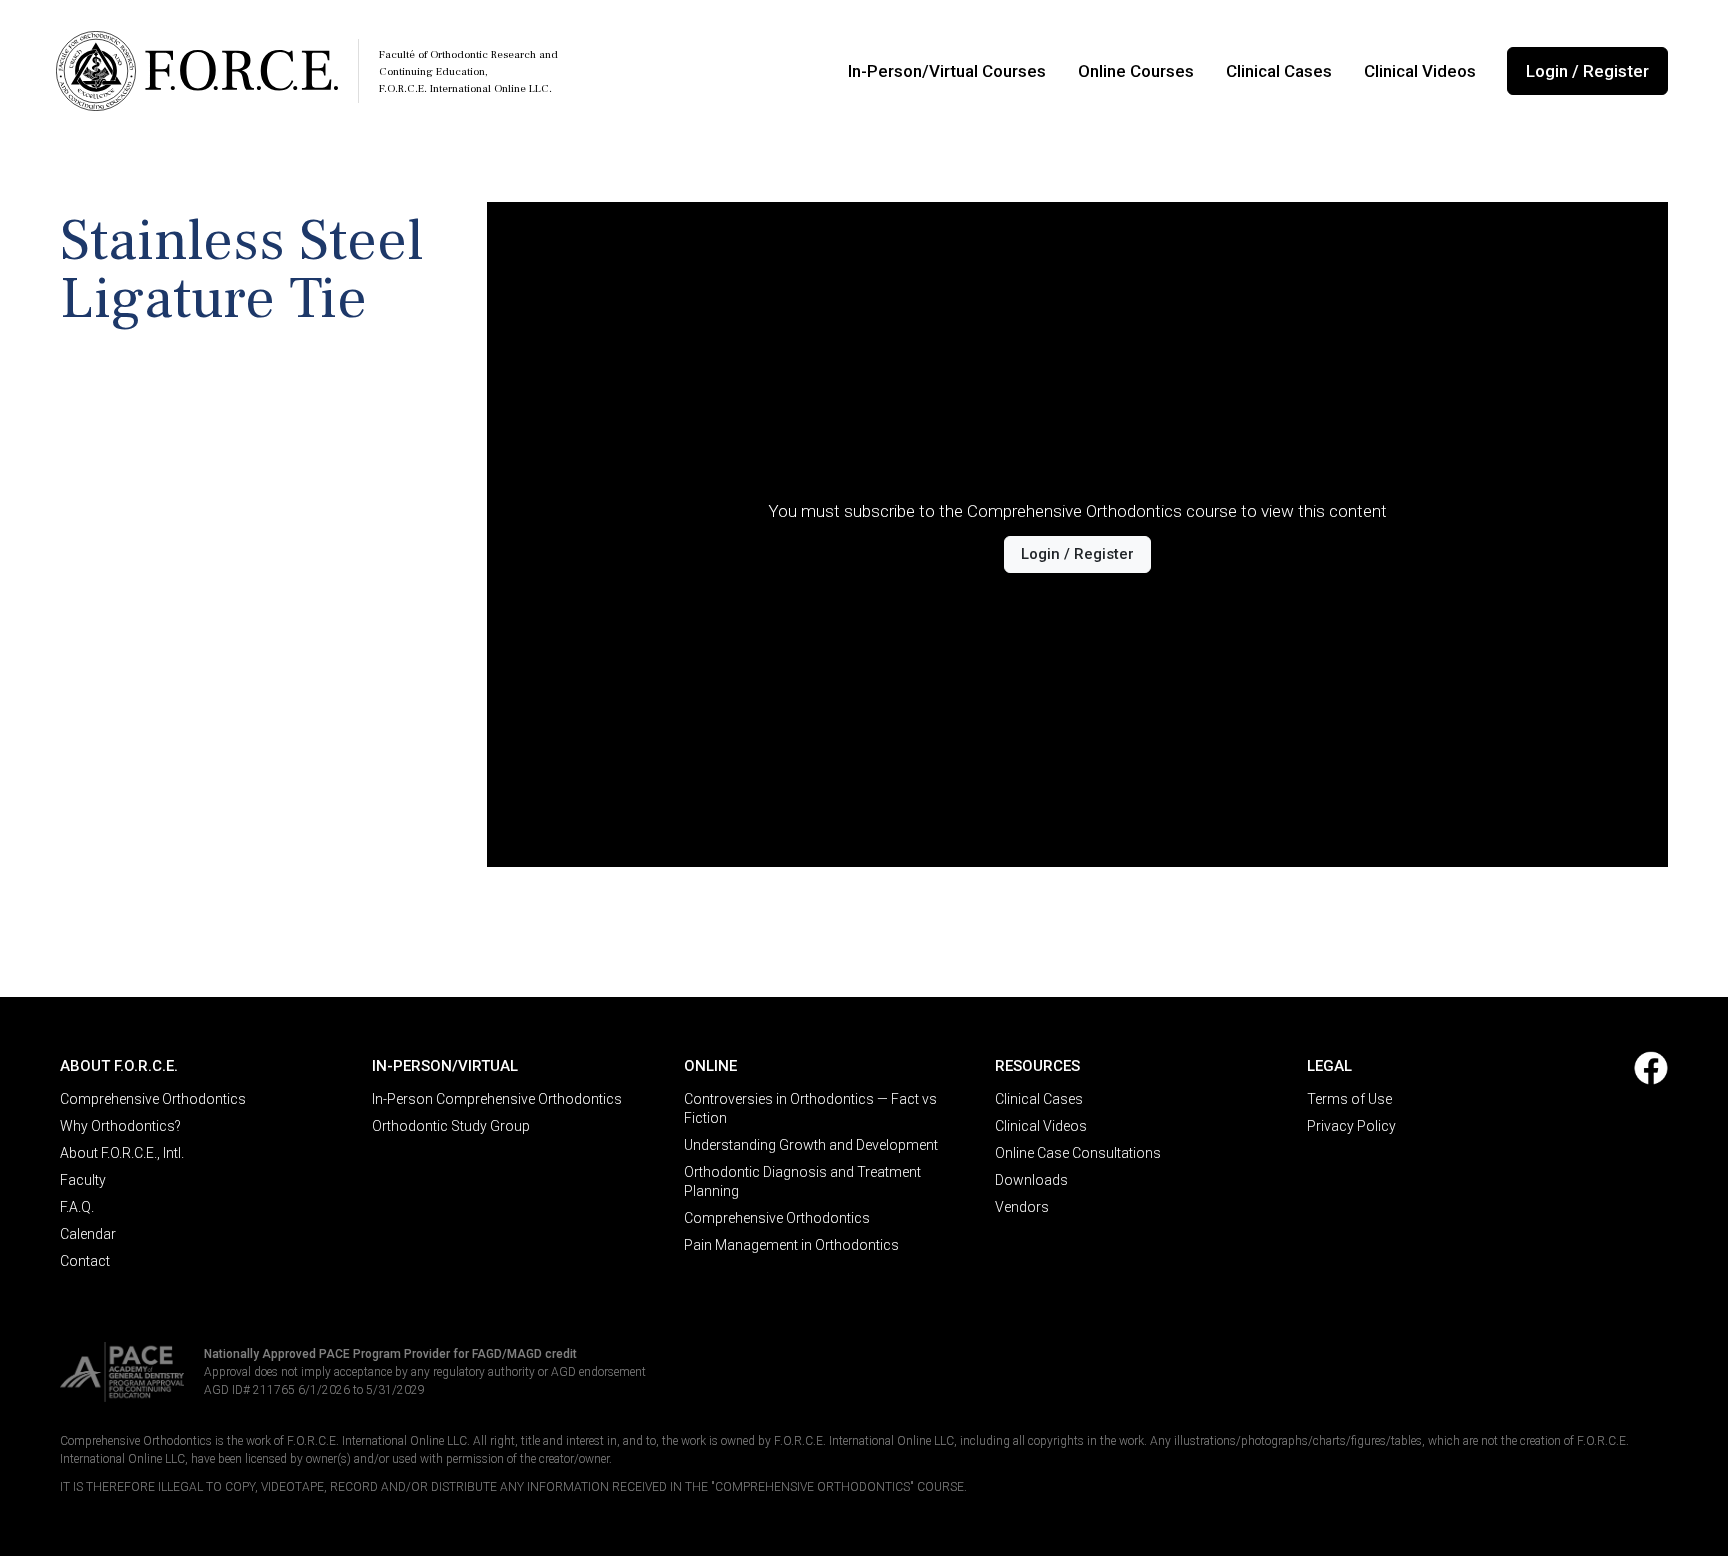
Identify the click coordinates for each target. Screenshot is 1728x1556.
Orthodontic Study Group (451, 1126)
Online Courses (1136, 71)
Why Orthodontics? (120, 1126)
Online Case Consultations (1078, 1153)
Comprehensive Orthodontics (153, 1099)
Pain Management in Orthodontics (791, 1245)
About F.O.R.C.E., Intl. (122, 1153)
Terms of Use (1349, 1099)
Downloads (1031, 1180)
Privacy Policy (1351, 1126)
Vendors (1022, 1207)
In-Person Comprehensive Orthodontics (497, 1099)
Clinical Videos (1420, 71)
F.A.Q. (77, 1207)
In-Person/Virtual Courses (947, 71)
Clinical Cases (1279, 71)
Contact (85, 1261)
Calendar (88, 1234)
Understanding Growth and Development (811, 1145)
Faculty (83, 1180)
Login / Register (1587, 71)
